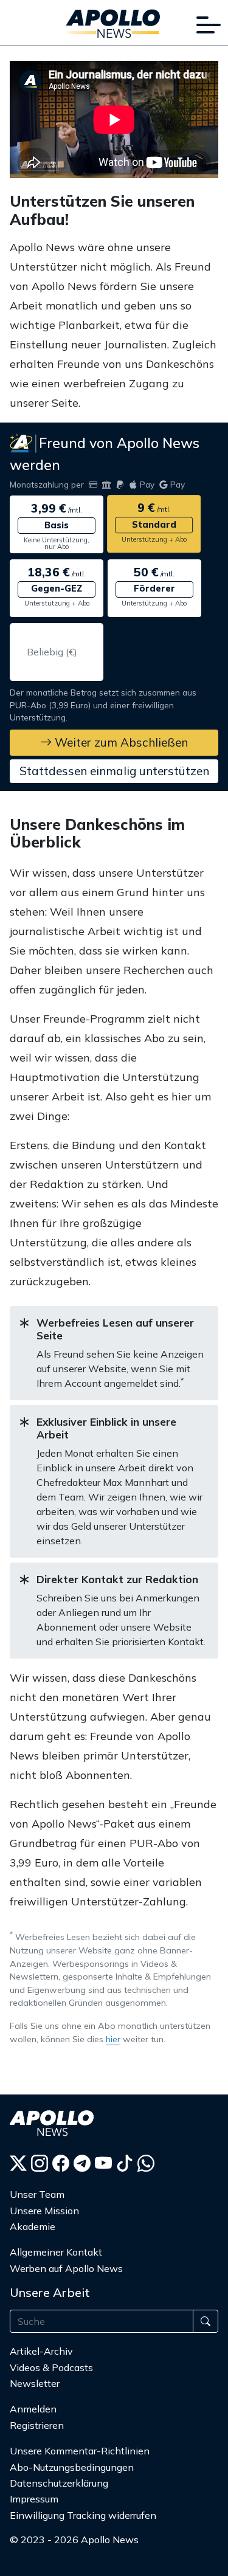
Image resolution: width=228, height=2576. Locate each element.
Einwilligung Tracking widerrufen (83, 2515)
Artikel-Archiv (41, 2351)
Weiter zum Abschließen (120, 742)
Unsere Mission (44, 2211)
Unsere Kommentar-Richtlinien (80, 2451)
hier (113, 2039)
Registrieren (37, 2425)
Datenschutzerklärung (59, 2483)
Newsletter (35, 2383)
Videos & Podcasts (51, 2367)
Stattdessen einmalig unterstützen (114, 771)
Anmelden (34, 2409)
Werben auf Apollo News (66, 2268)
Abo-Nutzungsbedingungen (72, 2467)
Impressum (34, 2499)
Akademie (33, 2226)
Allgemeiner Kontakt (56, 2252)
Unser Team (37, 2194)
